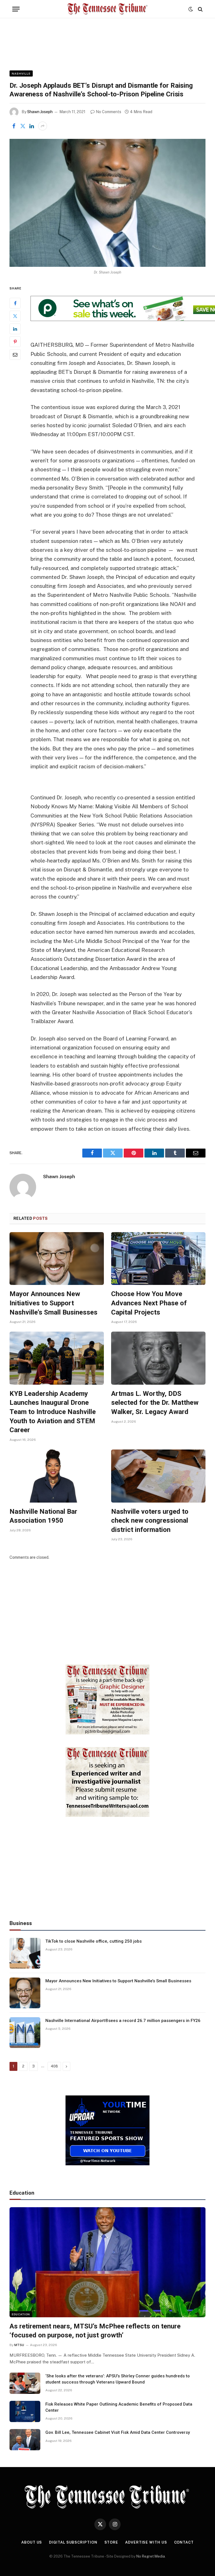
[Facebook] (15, 303)
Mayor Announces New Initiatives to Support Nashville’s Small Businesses (53, 1303)
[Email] (15, 355)
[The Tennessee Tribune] (107, 9)
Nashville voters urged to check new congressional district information (150, 1521)
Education (21, 2314)
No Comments (108, 112)
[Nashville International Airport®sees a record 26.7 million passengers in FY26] (25, 2033)
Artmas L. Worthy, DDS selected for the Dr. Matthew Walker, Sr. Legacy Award (155, 1403)
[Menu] (16, 9)
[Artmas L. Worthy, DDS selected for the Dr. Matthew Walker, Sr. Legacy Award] (158, 1358)
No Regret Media (151, 2556)
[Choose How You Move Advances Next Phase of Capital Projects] (158, 1259)
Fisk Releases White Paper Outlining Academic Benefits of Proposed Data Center (119, 2407)
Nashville (21, 73)
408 (54, 2066)
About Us (32, 2542)
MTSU (19, 2345)
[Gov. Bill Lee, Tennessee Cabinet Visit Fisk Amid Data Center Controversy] (25, 2440)
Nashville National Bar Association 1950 (43, 1516)
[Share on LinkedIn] (32, 126)
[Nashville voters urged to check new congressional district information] (158, 1476)
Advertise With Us (146, 2542)
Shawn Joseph (40, 112)
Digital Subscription (73, 2542)
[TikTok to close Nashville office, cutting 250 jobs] (25, 1953)
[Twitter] (15, 316)
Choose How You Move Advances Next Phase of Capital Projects (149, 1303)
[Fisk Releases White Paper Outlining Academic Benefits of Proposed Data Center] (25, 2411)
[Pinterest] (15, 342)
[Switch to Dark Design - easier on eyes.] (191, 9)
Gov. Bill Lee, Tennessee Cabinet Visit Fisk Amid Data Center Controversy (118, 2432)
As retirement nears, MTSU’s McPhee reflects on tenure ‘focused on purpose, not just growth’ (95, 2331)
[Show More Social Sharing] (43, 126)
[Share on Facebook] (14, 126)
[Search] (200, 9)
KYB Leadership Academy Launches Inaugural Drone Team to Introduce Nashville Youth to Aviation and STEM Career (53, 1412)
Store (111, 2542)
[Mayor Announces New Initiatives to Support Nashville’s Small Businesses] (57, 1259)
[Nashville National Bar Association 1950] (57, 1476)
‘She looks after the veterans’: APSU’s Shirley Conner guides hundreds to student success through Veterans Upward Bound (118, 2379)
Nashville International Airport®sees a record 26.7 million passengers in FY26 (123, 2021)
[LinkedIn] (15, 329)
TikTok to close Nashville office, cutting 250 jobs (94, 1941)
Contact (184, 2542)
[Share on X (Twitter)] (23, 126)
